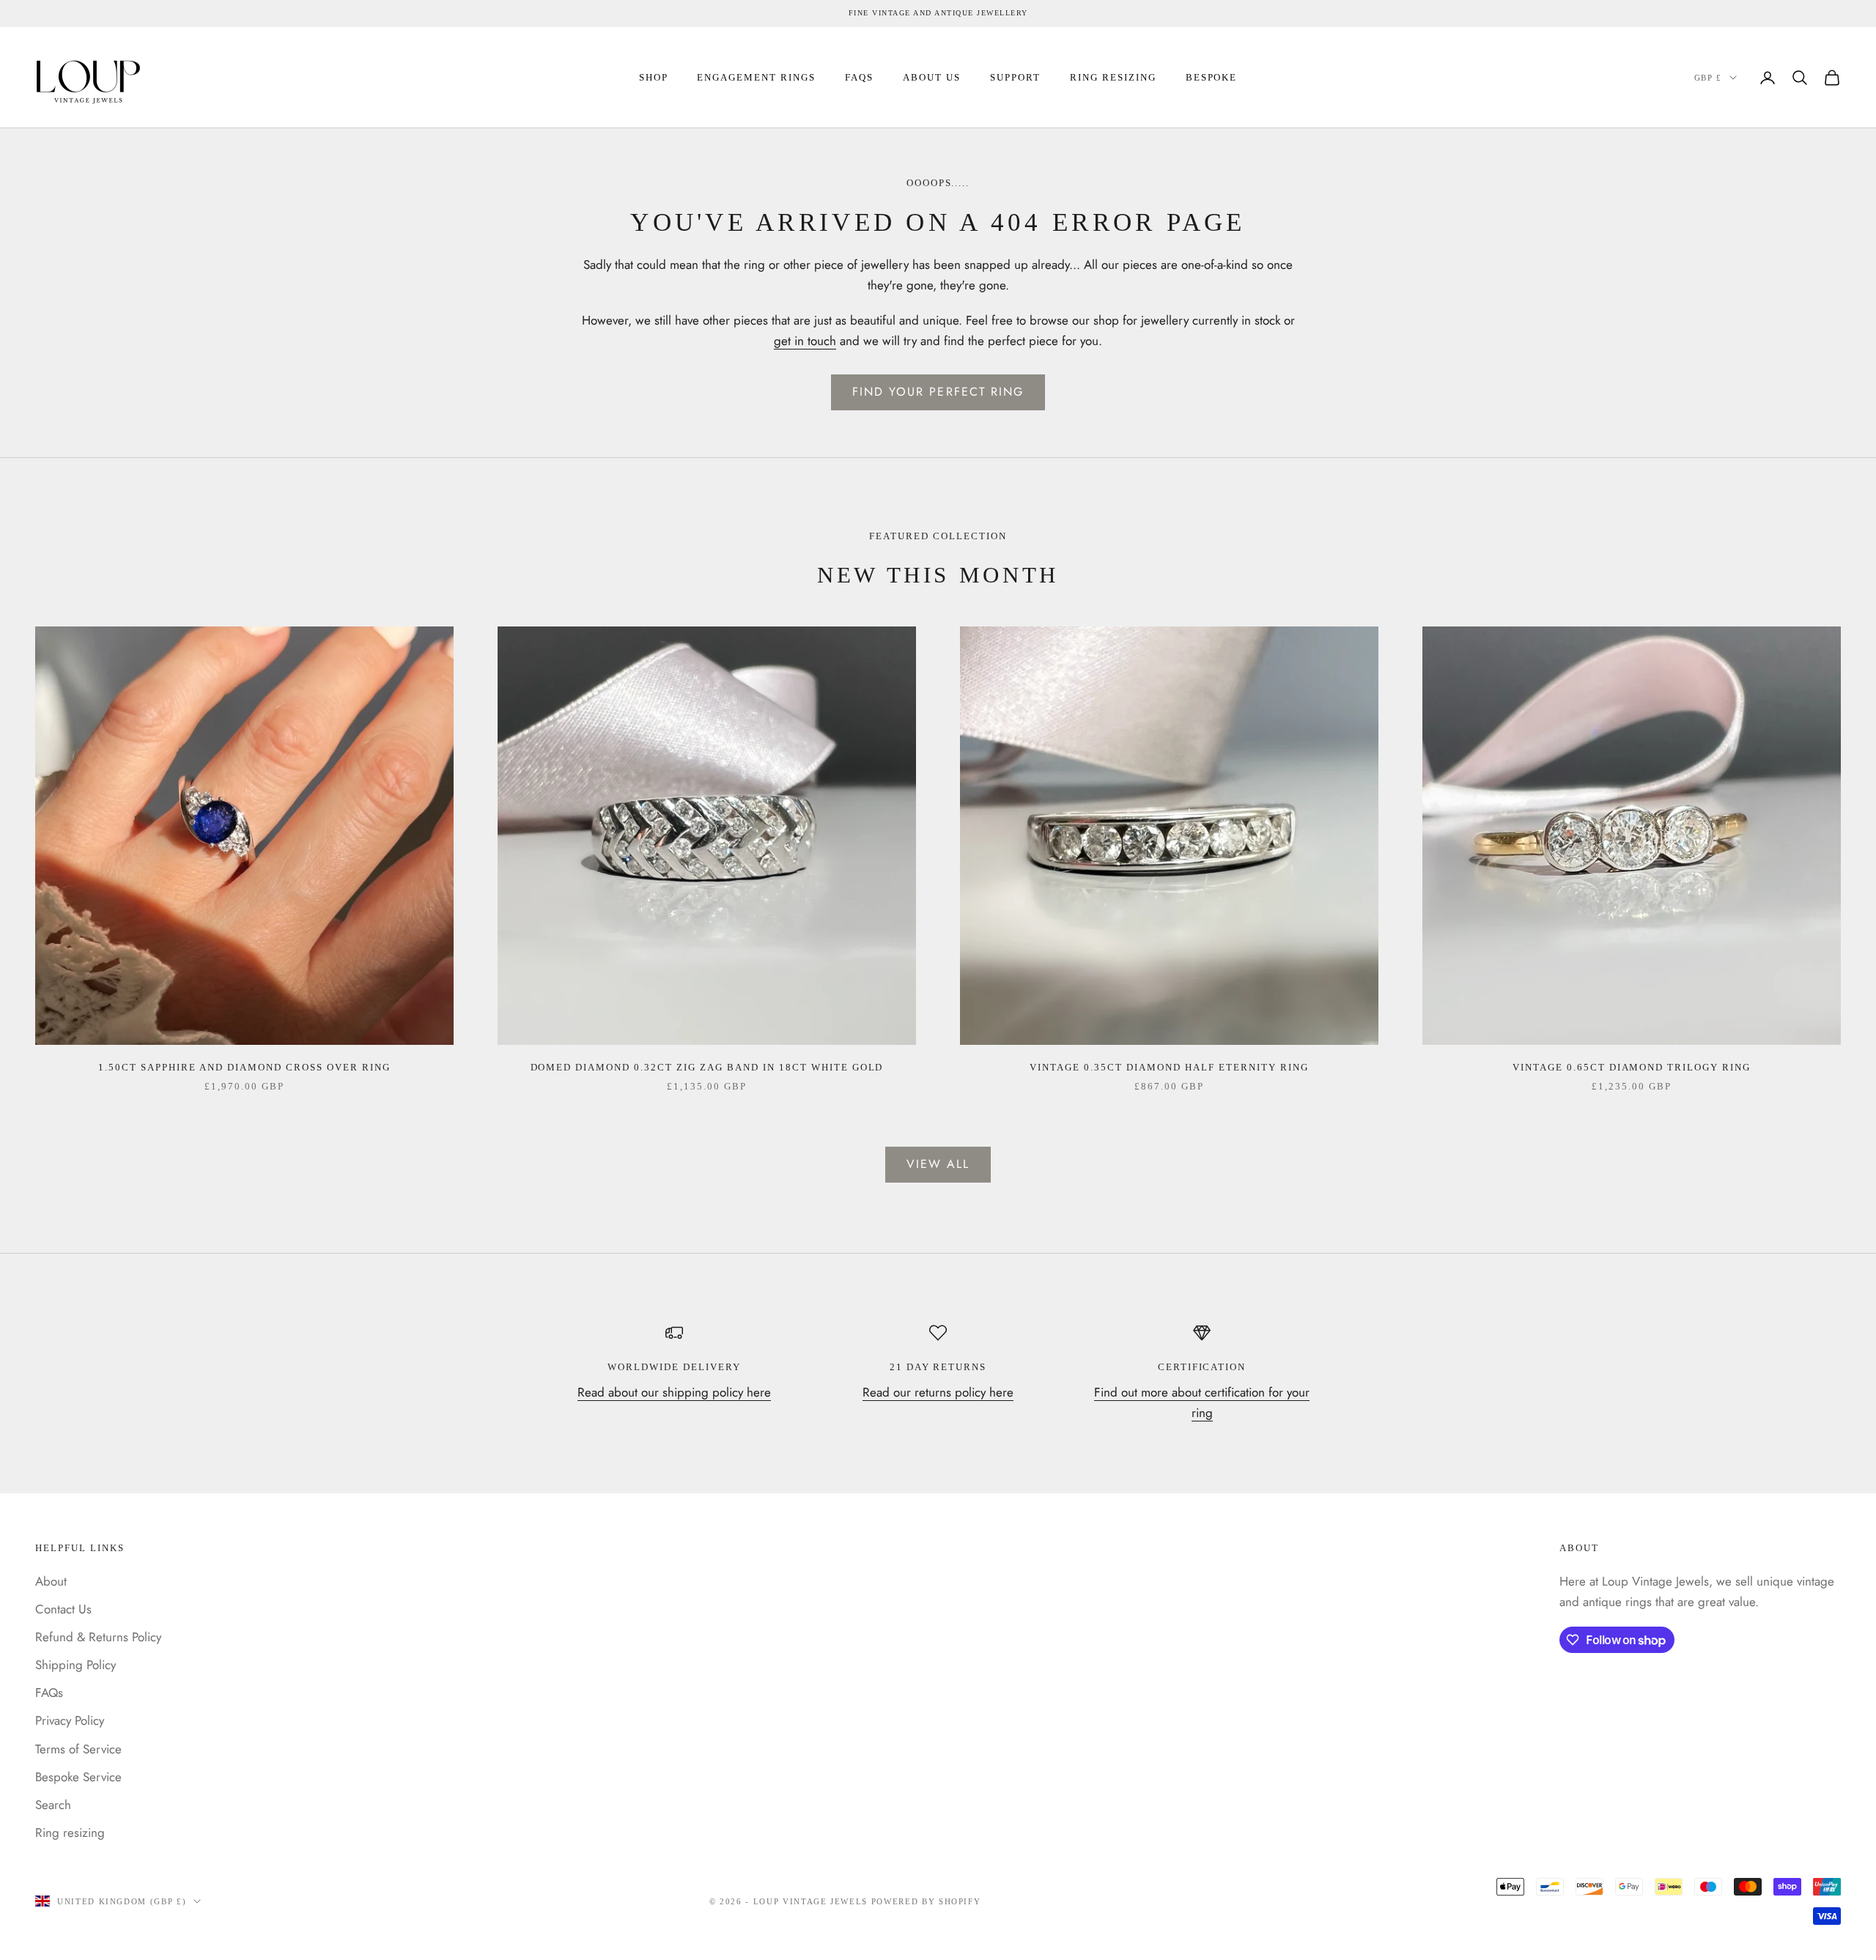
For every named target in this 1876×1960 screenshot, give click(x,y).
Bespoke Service (78, 1777)
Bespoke (1212, 77)
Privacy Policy (70, 1720)
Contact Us (63, 1609)
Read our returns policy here (938, 1392)
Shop (654, 77)
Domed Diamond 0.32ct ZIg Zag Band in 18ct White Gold (707, 1067)
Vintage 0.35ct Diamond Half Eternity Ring (1169, 1067)
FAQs (859, 77)
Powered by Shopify (926, 1901)
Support (1015, 77)
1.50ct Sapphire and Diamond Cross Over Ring (244, 1067)
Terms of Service (78, 1749)
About (51, 1581)
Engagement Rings (756, 77)
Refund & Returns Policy (98, 1637)
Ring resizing (70, 1833)
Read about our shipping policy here (674, 1392)
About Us (932, 77)
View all (938, 1164)
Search (53, 1805)
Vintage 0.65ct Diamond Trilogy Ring (1632, 1067)
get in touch (805, 341)
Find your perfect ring (938, 392)
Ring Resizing (1113, 77)
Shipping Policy (75, 1665)
